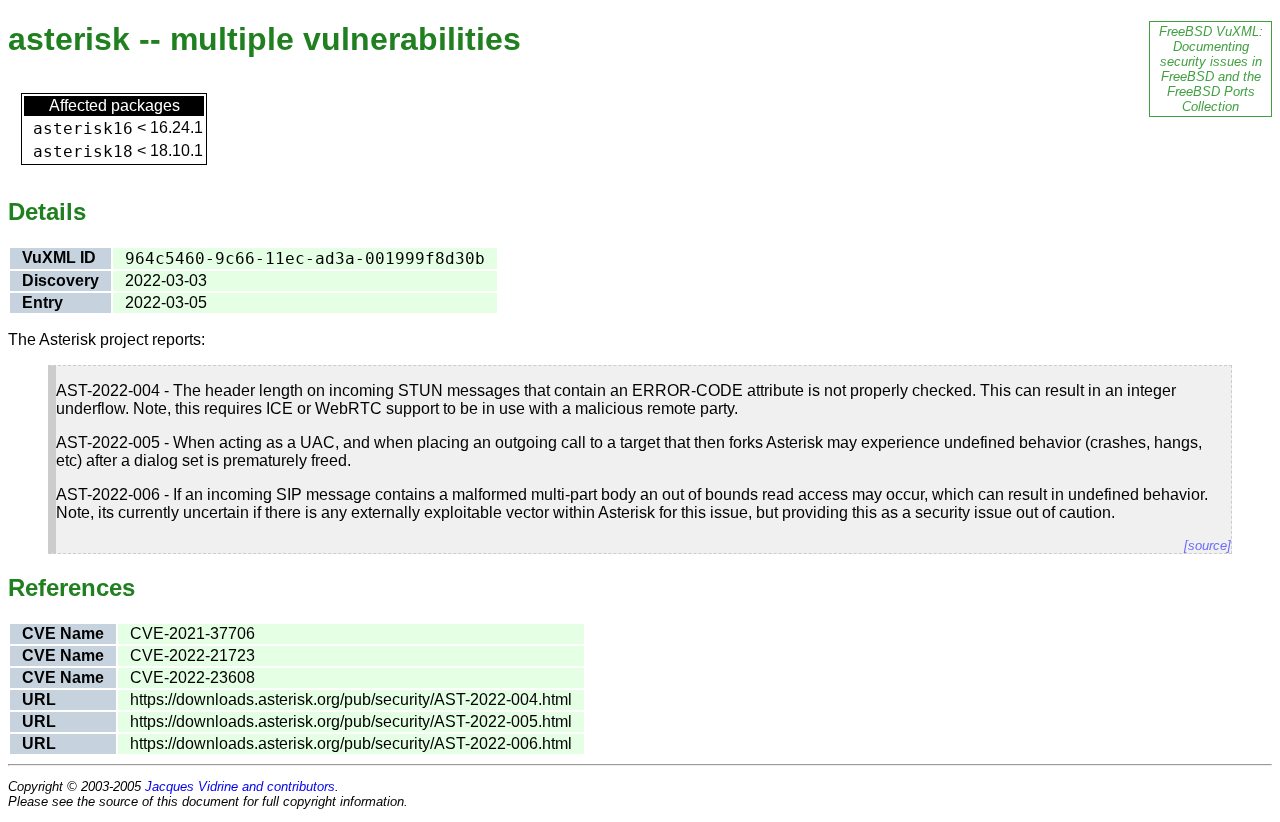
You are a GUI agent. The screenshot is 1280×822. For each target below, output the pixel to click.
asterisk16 (83, 128)
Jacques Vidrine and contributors (240, 786)
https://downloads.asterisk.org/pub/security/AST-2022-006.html (351, 743)
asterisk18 (83, 151)
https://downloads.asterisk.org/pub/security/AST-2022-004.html (351, 699)
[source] (1207, 545)
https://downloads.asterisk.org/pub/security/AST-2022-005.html (351, 721)
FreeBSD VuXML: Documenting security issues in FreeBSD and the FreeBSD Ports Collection (1211, 69)
